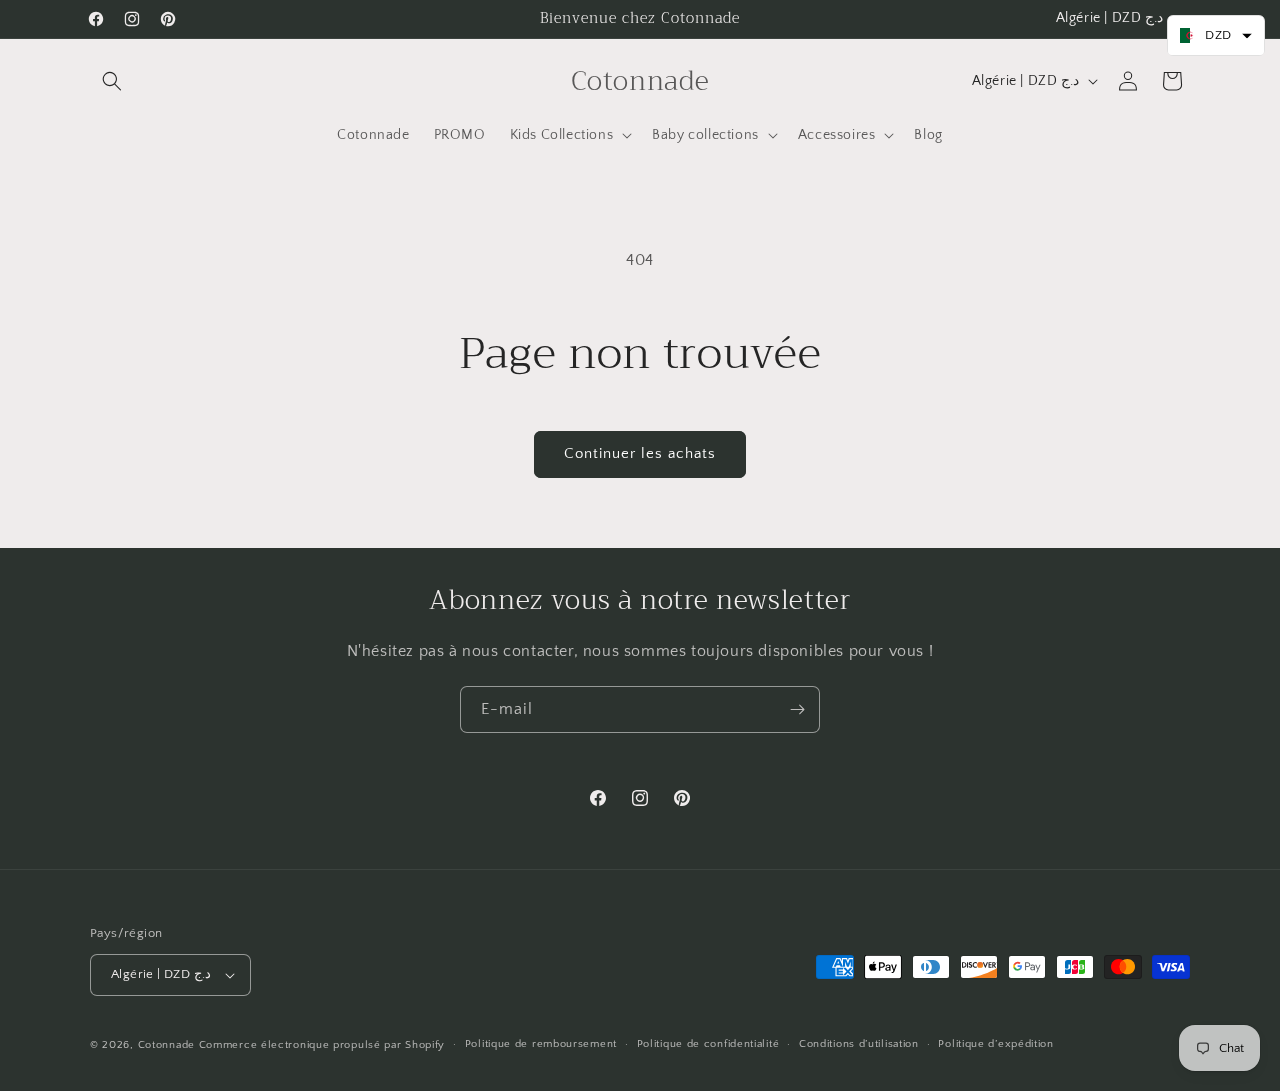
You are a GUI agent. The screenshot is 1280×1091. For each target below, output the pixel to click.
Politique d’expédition (995, 1044)
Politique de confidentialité (708, 1044)
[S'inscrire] (797, 709)
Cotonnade (166, 1045)
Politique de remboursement (541, 1044)
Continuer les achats (640, 453)
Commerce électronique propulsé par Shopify (322, 1045)
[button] (112, 81)
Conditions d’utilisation (859, 1044)
